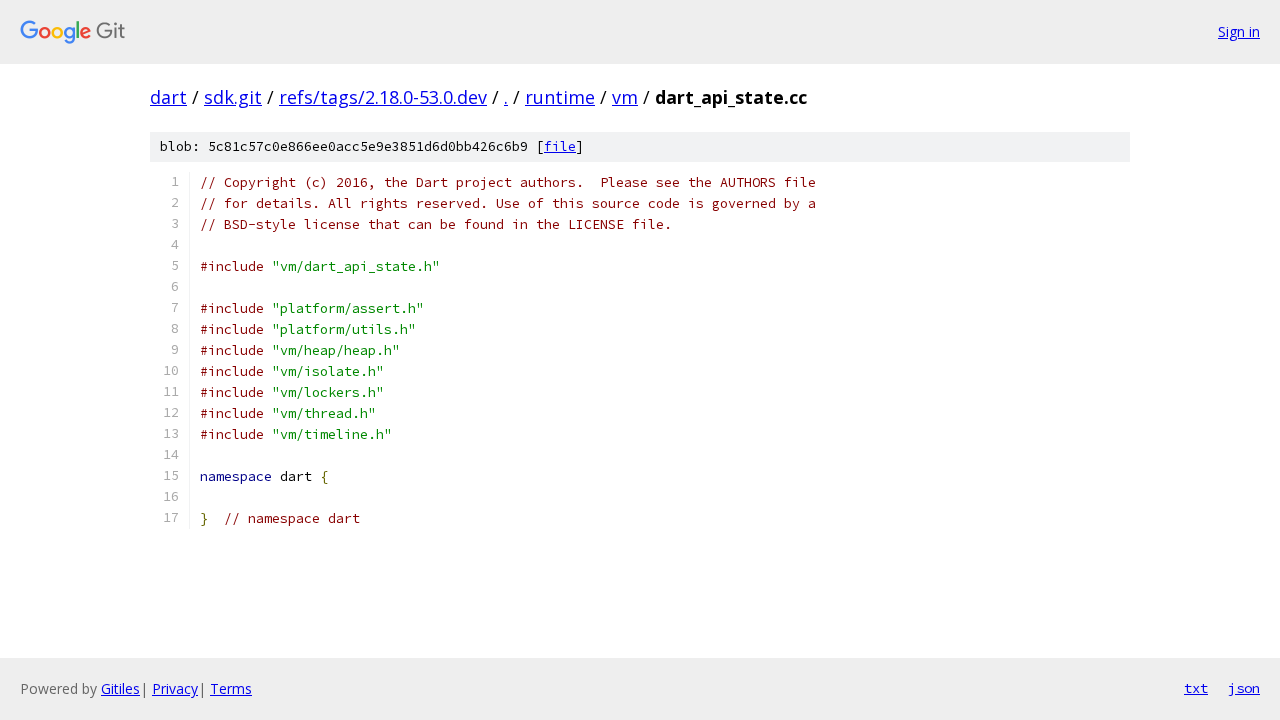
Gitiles (120, 688)
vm (625, 97)
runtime (560, 97)
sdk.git (233, 97)
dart (168, 97)
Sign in (1239, 31)
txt (1196, 688)
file (560, 146)
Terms (231, 688)
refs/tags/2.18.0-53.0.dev (383, 97)
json (1244, 688)
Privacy (175, 688)
